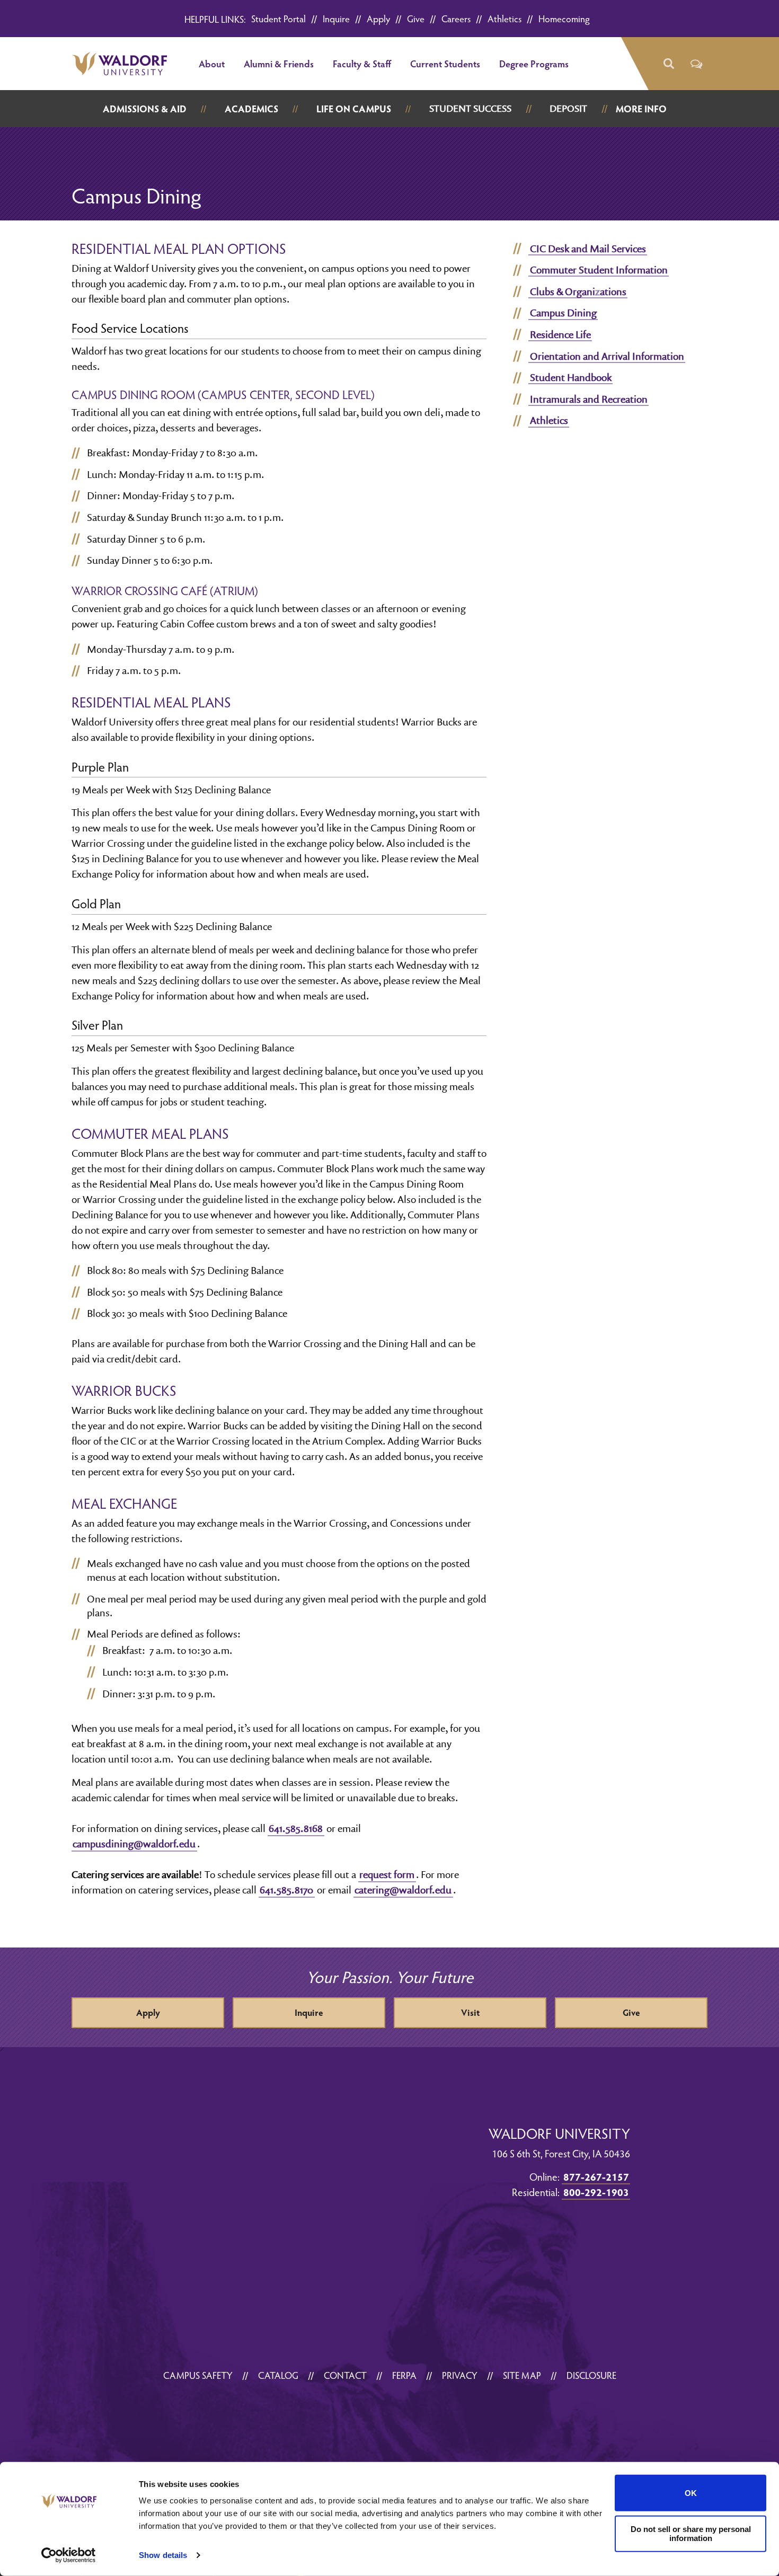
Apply (378, 18)
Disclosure (591, 2375)
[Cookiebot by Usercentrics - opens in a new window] (69, 2555)
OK (691, 2493)
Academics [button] (251, 108)
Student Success (470, 108)
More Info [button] (641, 108)
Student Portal (278, 18)
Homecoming (564, 18)
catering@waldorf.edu (403, 1890)
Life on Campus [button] (354, 108)
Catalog (278, 2375)
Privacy (460, 2375)
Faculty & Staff (362, 63)
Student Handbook (571, 377)
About (212, 63)
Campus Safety (198, 2375)
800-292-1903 (596, 2192)
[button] (668, 64)
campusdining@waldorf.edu (134, 1844)
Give (416, 18)
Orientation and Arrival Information (607, 356)
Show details (163, 2555)
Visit (470, 2012)
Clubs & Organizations (578, 291)
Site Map (522, 2375)
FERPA (404, 2375)
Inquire (336, 18)
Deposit (568, 108)
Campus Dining (563, 313)
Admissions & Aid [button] (145, 108)
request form (387, 1874)
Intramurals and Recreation (589, 399)
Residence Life (560, 334)
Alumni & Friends (279, 63)
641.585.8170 (286, 1890)
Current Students (445, 63)
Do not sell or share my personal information (691, 2534)
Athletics (504, 18)
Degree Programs (534, 63)
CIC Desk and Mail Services (588, 249)
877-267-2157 (596, 2176)
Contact (345, 2375)
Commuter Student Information (599, 270)
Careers (456, 18)
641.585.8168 (296, 1828)
